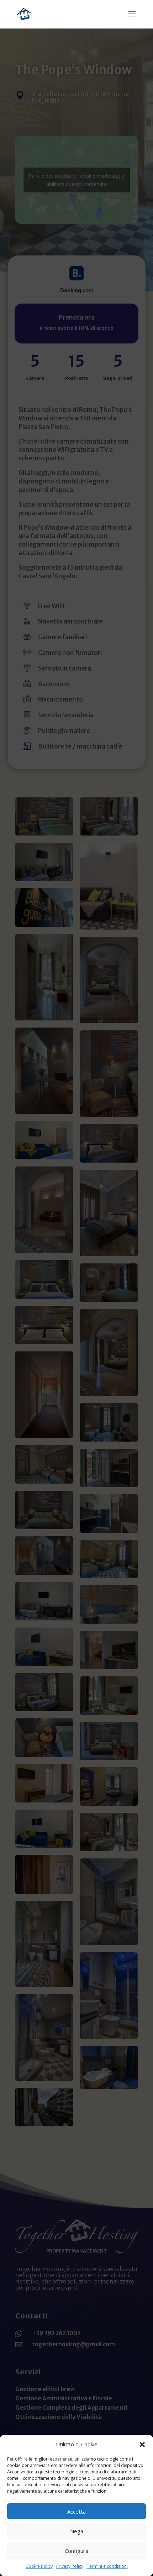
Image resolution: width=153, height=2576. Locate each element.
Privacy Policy (70, 2566)
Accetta (76, 2512)
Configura (76, 2551)
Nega (77, 2531)
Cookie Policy (39, 2566)
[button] (142, 2445)
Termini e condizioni (107, 2566)
